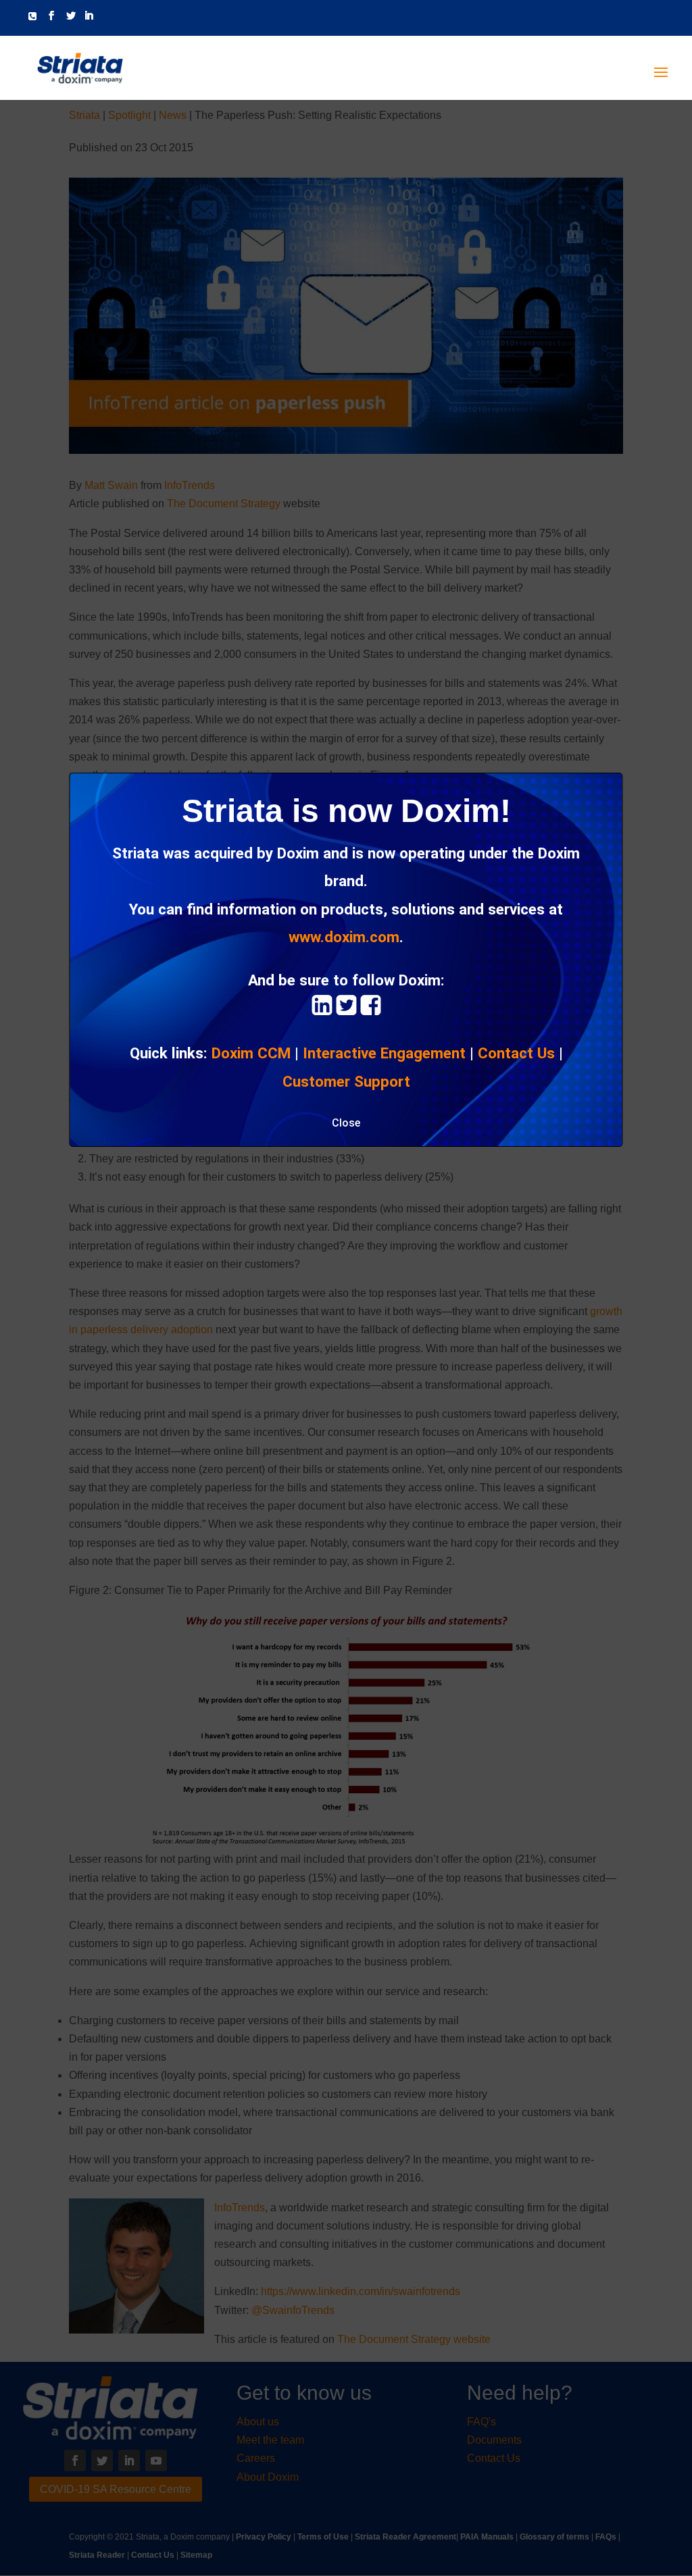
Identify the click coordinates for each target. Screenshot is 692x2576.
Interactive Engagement (384, 1053)
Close (346, 1123)
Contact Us (516, 1053)
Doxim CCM (251, 1053)
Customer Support (346, 1081)
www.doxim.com (344, 937)
